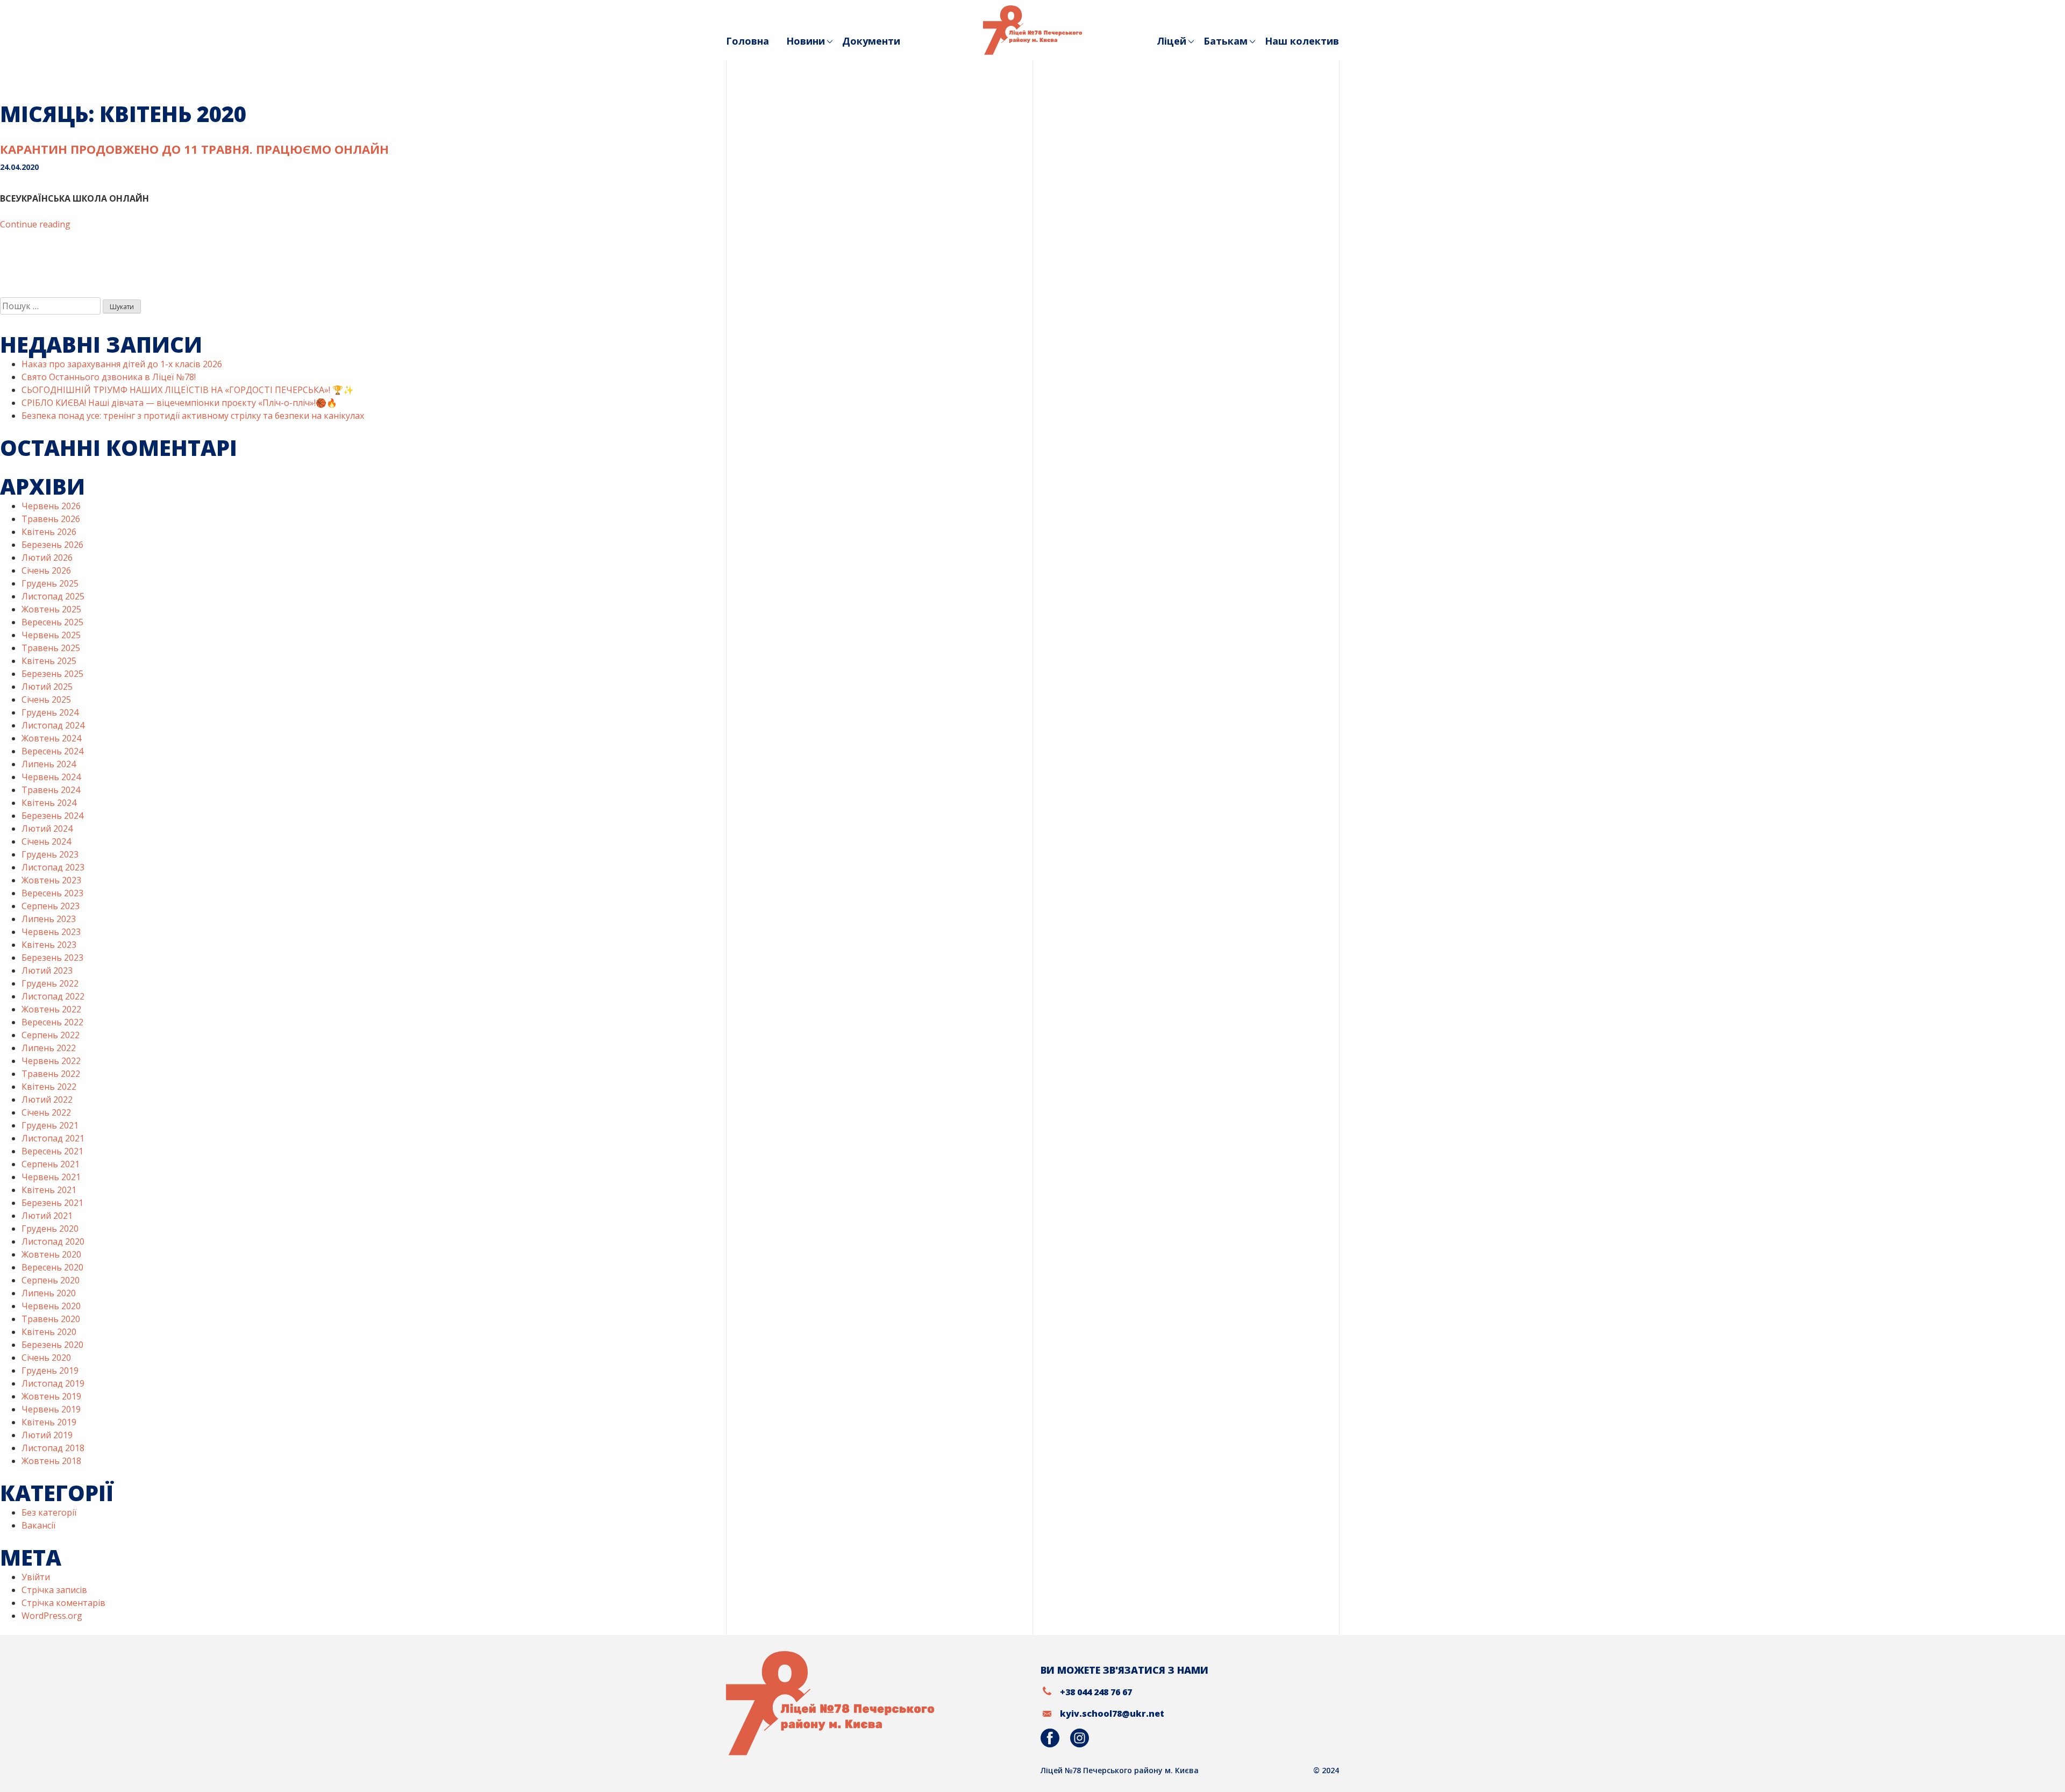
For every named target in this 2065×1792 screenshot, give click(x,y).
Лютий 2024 (47, 829)
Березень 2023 (52, 958)
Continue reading (35, 224)
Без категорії (49, 1512)
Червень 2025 (51, 635)
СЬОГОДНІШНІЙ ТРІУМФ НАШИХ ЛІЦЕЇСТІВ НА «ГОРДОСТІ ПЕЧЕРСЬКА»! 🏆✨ (188, 390)
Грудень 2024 (50, 712)
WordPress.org (52, 1616)
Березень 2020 (52, 1345)
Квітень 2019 (49, 1422)
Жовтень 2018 (51, 1461)
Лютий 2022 (47, 1100)
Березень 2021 (52, 1203)
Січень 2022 (46, 1112)
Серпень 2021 (51, 1164)
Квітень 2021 (49, 1190)
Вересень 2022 (52, 1022)
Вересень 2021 (52, 1151)
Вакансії (38, 1525)
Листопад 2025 (53, 596)
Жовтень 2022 (51, 1009)
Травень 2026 (51, 519)
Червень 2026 (51, 506)
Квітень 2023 (49, 945)
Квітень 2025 (49, 661)
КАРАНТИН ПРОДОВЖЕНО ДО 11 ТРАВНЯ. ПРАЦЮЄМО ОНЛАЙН (194, 149)
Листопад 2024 (53, 725)
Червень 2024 (51, 777)
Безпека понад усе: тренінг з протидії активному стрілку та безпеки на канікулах (193, 416)
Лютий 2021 (47, 1216)
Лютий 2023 (47, 970)
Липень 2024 (49, 764)
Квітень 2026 (49, 532)
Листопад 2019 (53, 1383)
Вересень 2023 (52, 893)
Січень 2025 (46, 699)
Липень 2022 (49, 1048)
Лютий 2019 (47, 1435)
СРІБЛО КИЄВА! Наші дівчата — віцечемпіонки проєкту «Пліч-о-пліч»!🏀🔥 (179, 403)
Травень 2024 (51, 790)
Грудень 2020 (50, 1229)
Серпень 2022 (51, 1035)
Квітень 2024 (49, 803)
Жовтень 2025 (51, 609)
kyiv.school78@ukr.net (1112, 1714)
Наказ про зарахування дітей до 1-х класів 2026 (122, 364)
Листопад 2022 (53, 996)
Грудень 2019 (50, 1370)
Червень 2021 (51, 1177)
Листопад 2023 (53, 867)
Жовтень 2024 (51, 738)
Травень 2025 (51, 648)
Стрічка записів (54, 1590)
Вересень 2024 (52, 751)
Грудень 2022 (50, 983)
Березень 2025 (52, 674)
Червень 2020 (51, 1306)
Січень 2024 (46, 841)
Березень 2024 (52, 816)
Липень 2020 (49, 1293)
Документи (871, 41)
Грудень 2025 (50, 583)
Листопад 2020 (53, 1241)
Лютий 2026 (47, 558)
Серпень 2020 (51, 1280)
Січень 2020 (46, 1358)
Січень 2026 (46, 570)
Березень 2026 (52, 545)
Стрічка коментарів (63, 1603)
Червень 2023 (51, 932)
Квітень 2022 (49, 1087)
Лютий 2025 (47, 687)
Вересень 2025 (52, 622)
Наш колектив (1302, 41)
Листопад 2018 (53, 1448)
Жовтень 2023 (51, 880)
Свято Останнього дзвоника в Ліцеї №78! (109, 377)
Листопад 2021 (53, 1138)
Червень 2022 (51, 1061)
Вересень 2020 (52, 1267)
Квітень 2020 (49, 1332)
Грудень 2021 (50, 1125)
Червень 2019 (51, 1409)
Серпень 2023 (51, 906)
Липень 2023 (49, 919)
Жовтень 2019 (51, 1396)
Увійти (36, 1577)
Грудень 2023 (50, 854)
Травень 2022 (51, 1074)
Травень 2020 (51, 1319)
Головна (747, 41)
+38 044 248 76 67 (1096, 1692)
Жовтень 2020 (51, 1254)
